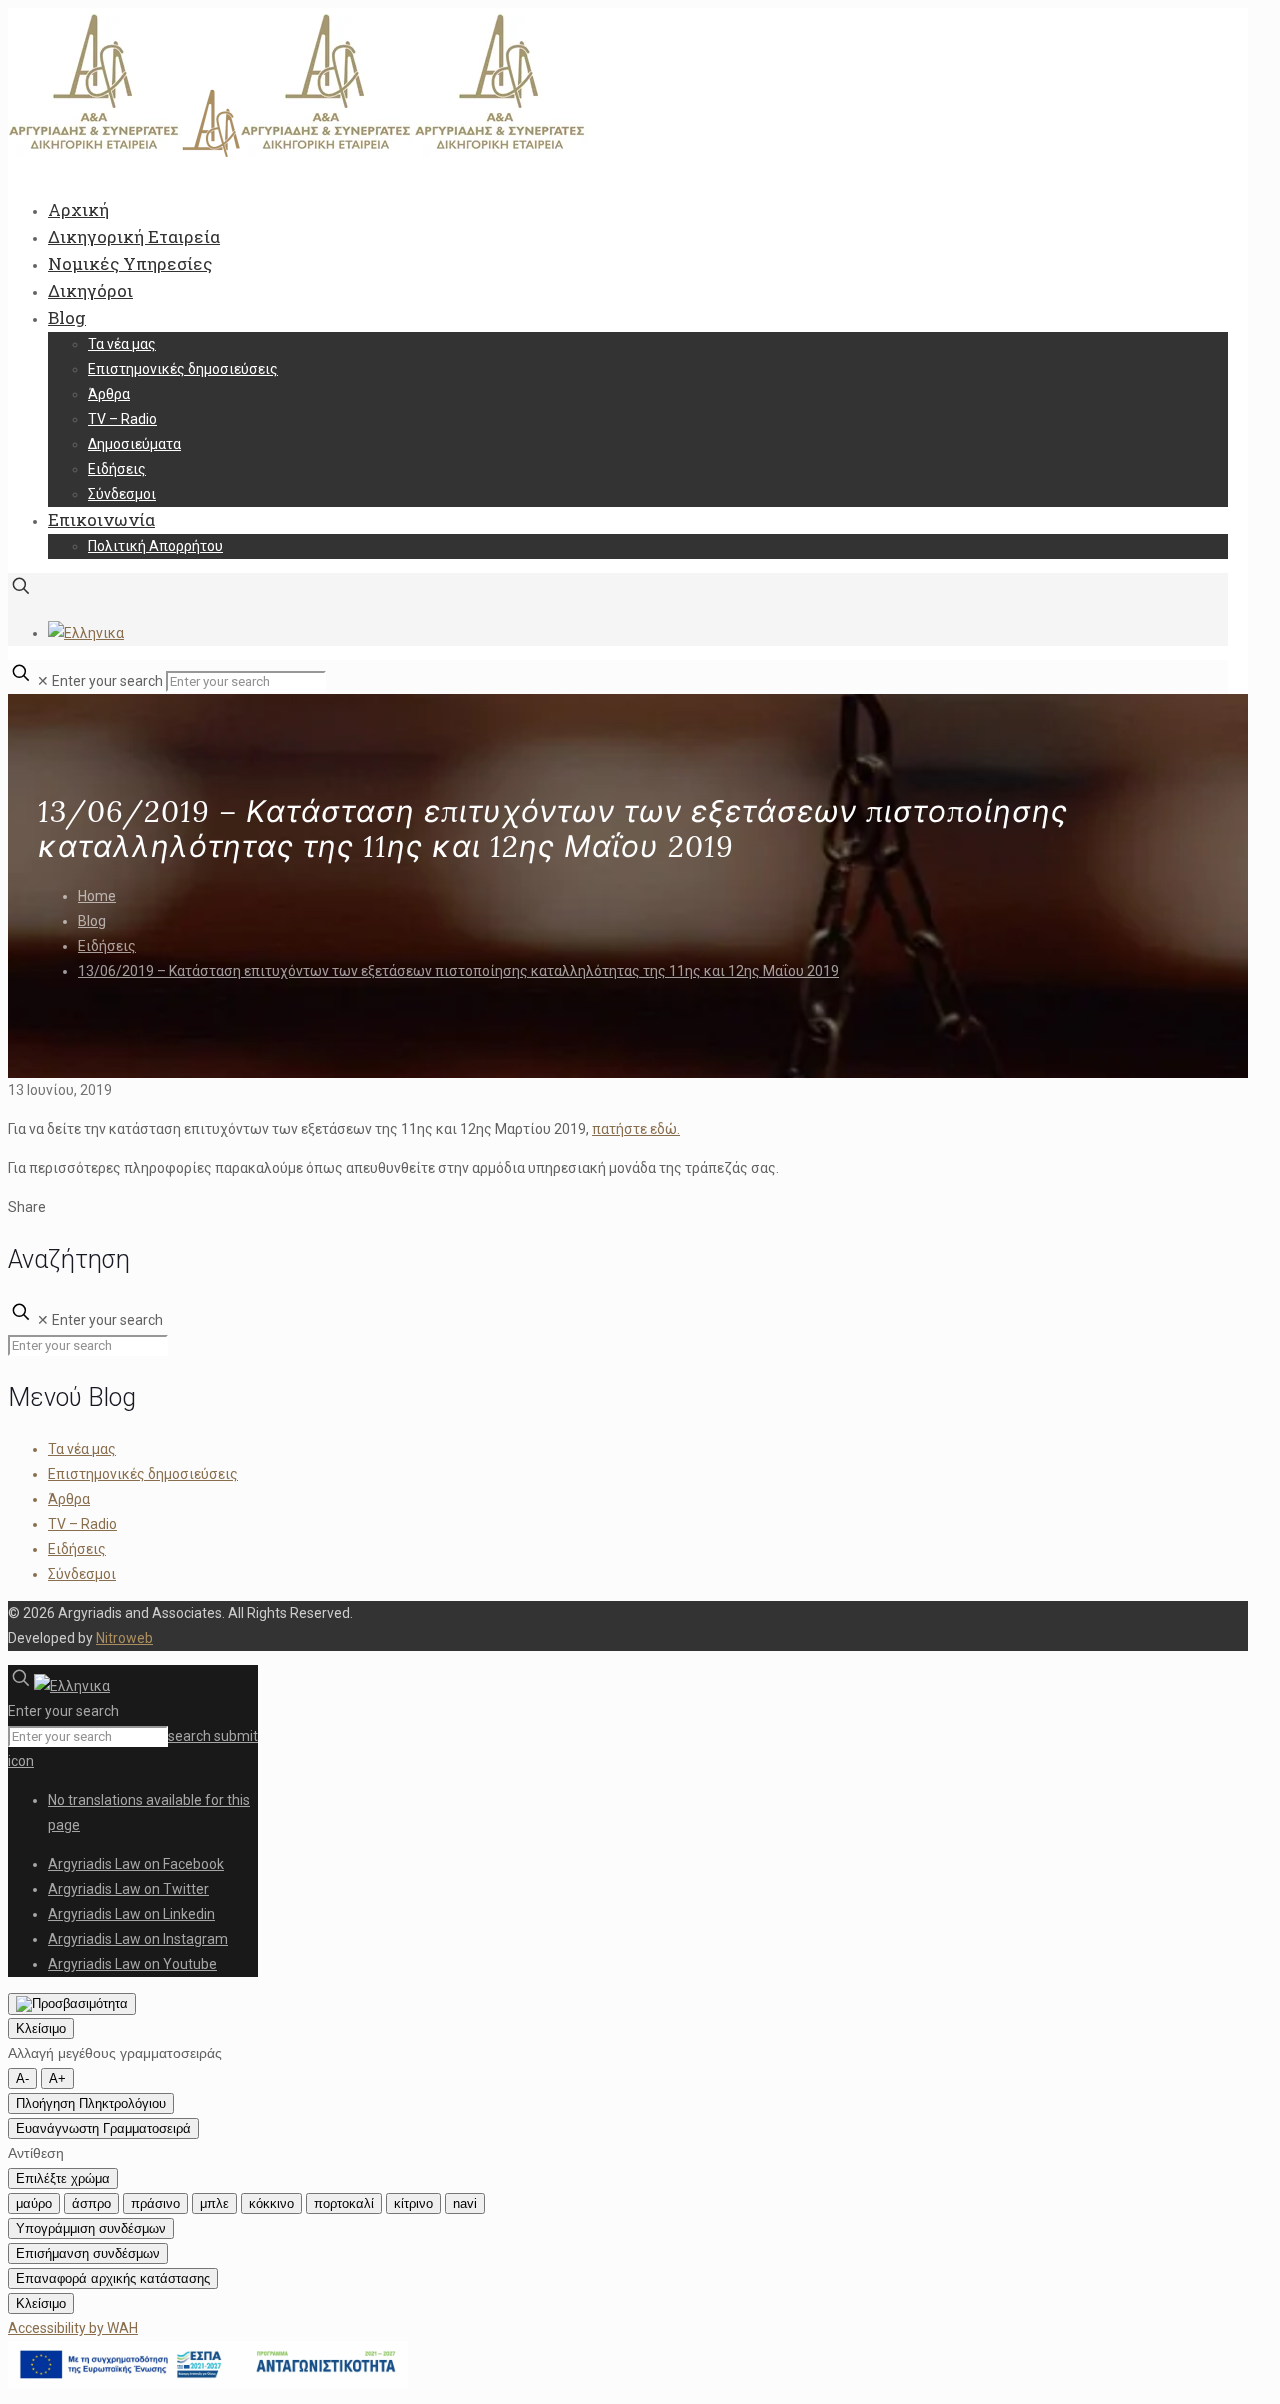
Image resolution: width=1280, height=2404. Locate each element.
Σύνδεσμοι (82, 1574)
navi (465, 2203)
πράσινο (155, 2203)
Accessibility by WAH (73, 2328)
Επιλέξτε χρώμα (63, 2178)
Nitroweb (124, 1638)
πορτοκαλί (344, 2203)
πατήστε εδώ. (636, 1129)
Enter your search (107, 681)
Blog (92, 921)
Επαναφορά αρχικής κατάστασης (113, 2278)
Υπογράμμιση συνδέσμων (91, 2228)
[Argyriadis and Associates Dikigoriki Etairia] (298, 153)
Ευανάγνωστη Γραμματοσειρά (103, 2128)
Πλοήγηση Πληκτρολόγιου (91, 2103)
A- (22, 2078)
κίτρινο (413, 2203)
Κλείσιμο (41, 2028)
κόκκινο (271, 2203)
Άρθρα (69, 1499)
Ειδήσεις (107, 946)
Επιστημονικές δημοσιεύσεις (143, 1474)
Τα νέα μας (82, 1449)
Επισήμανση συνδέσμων (88, 2253)
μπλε (214, 2203)
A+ (57, 2078)
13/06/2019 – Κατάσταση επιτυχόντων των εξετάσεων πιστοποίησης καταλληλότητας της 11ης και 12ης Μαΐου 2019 (458, 971)
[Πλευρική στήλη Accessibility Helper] (72, 2004)
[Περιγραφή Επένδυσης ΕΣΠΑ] (208, 2383)
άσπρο (91, 2203)
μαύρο (34, 2203)
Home (97, 896)
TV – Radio (82, 1524)
